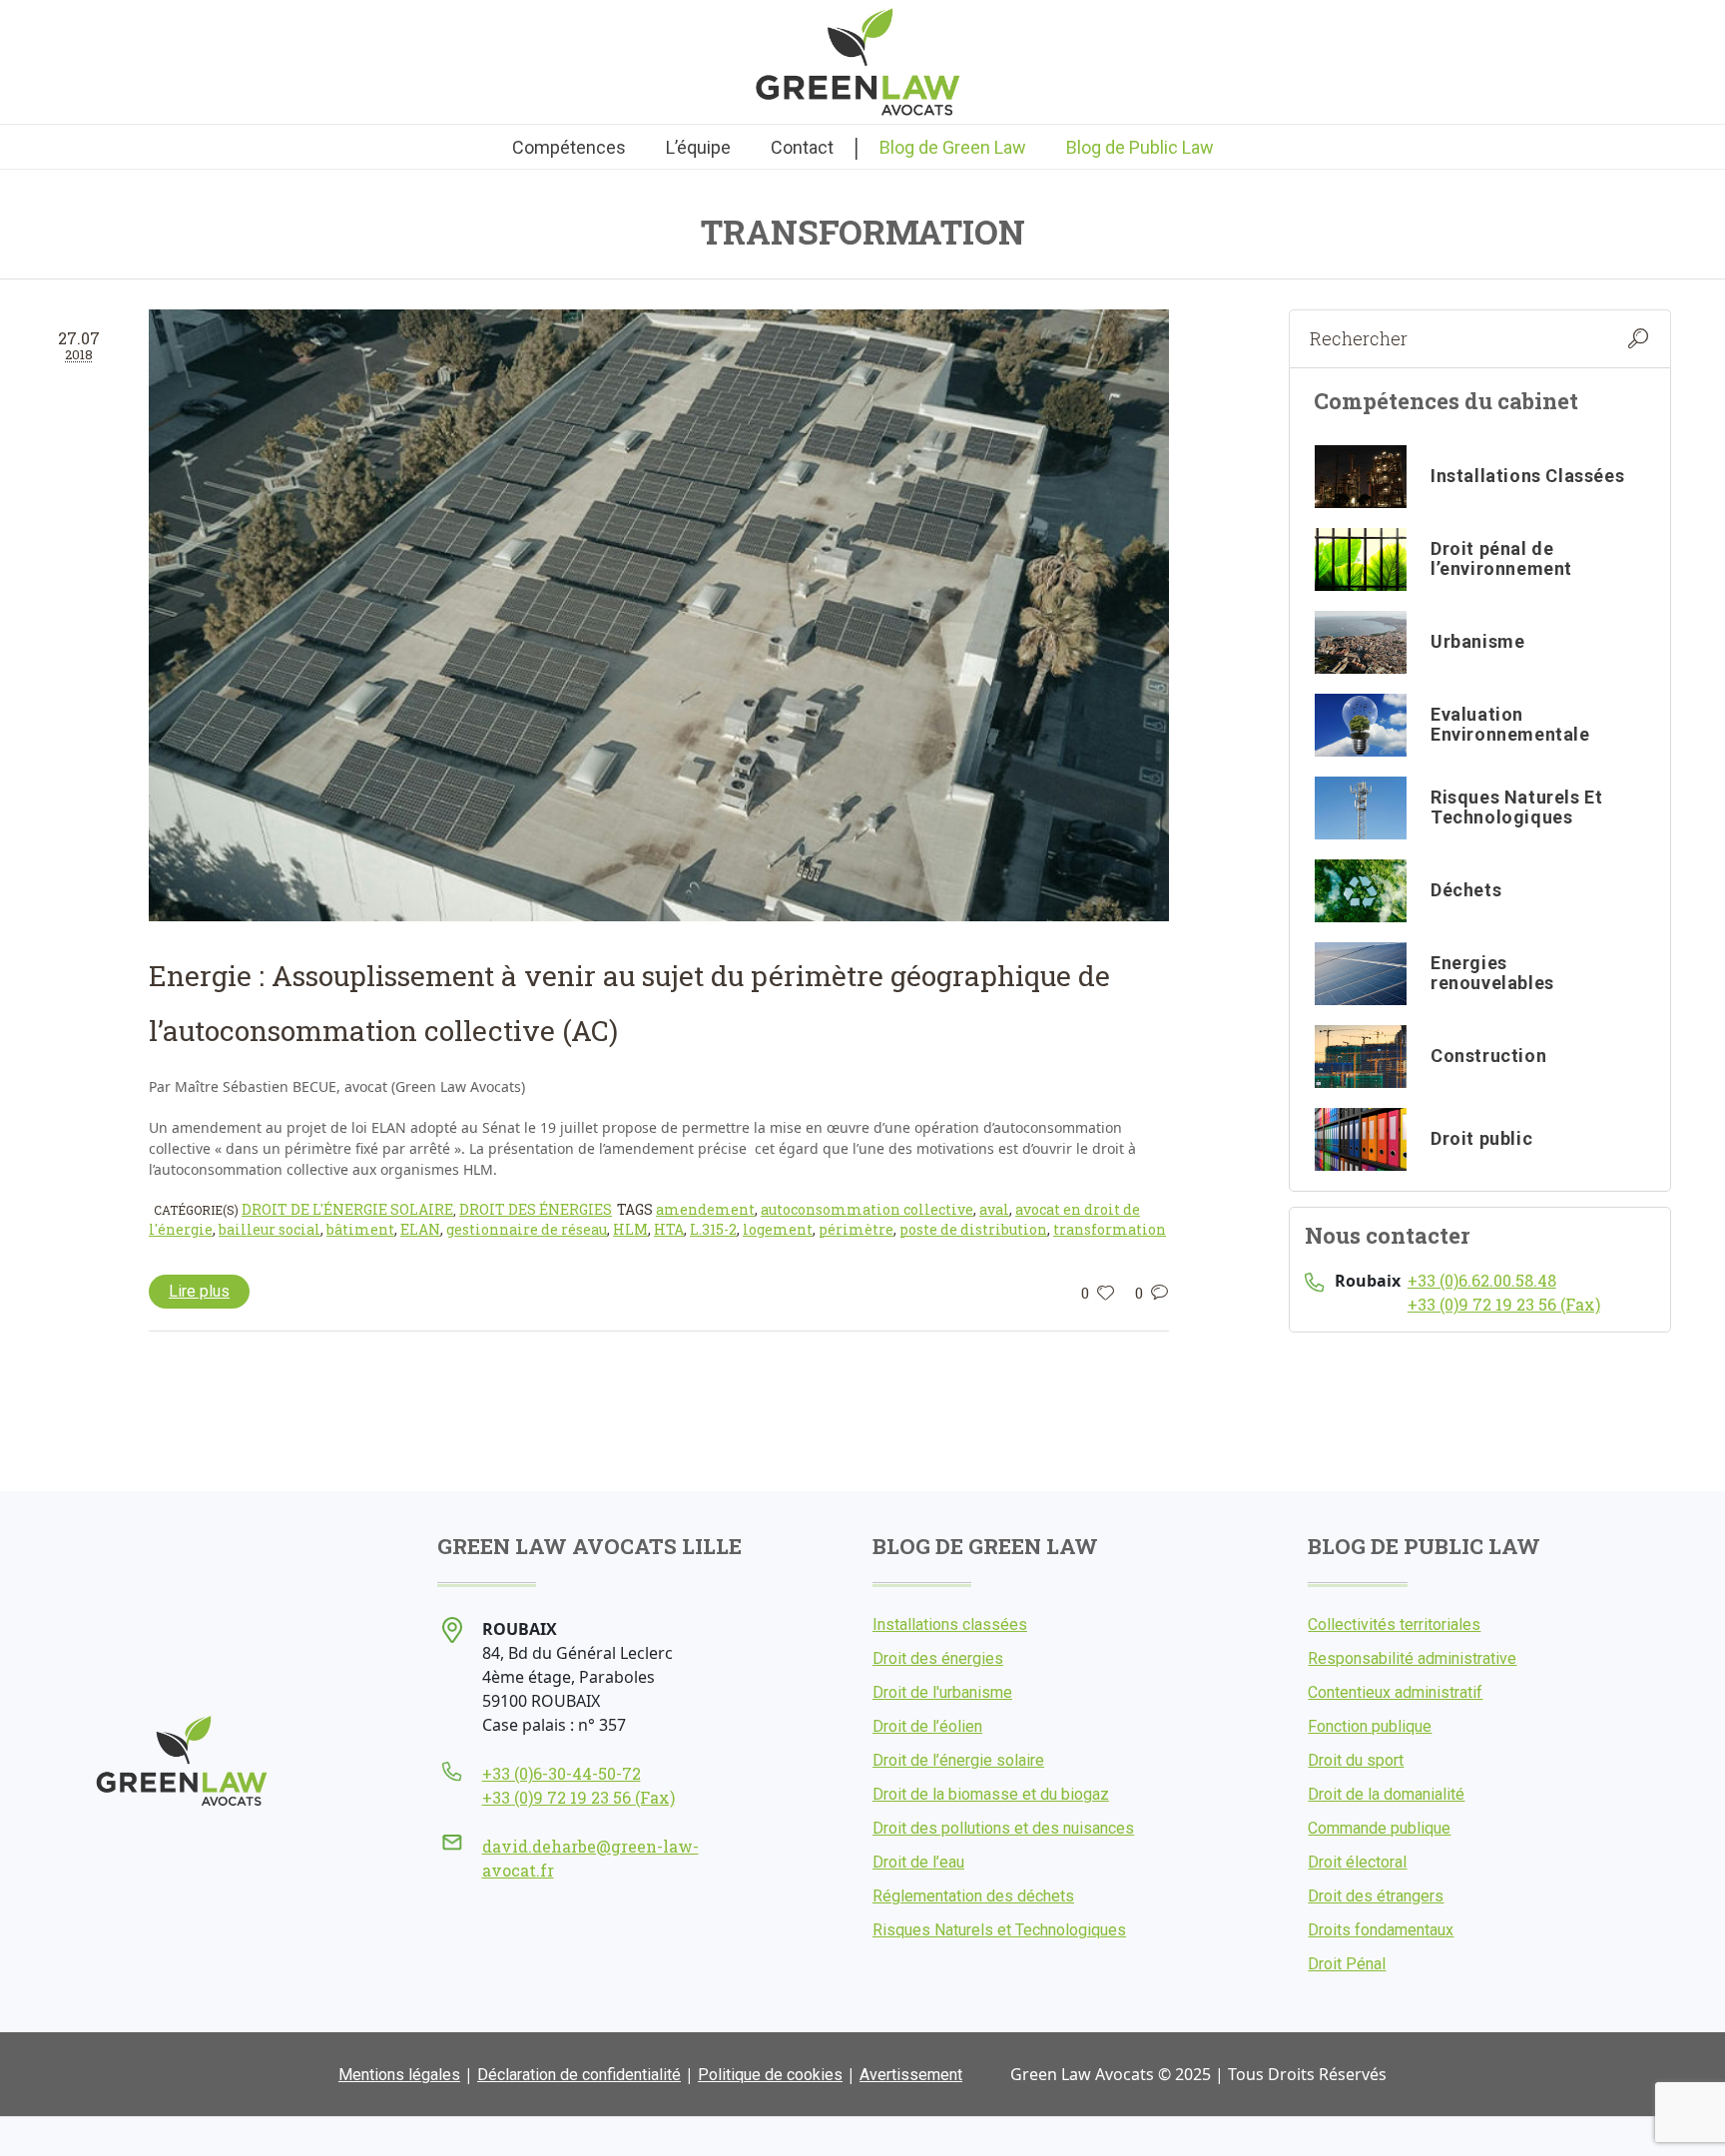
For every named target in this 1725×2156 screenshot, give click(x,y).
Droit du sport (1356, 1760)
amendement (705, 1209)
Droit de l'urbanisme (942, 1692)
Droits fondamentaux (1381, 1930)
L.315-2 (713, 1229)
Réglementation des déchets (973, 1896)
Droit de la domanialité (1386, 1794)
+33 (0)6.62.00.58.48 (1482, 1280)
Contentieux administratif (1395, 1692)
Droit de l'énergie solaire (347, 1209)
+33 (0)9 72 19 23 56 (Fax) (1504, 1304)
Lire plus (199, 1291)
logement (778, 1229)
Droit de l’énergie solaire (958, 1760)
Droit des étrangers (1376, 1896)
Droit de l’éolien (927, 1726)
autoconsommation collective (867, 1209)
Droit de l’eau (918, 1862)
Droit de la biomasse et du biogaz (991, 1794)
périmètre (856, 1229)
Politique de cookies (770, 2075)
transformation (1110, 1229)
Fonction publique (1370, 1726)
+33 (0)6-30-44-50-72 (562, 1773)
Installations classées (950, 1624)
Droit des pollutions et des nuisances (1003, 1828)
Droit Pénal (1347, 1964)
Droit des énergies (536, 1209)
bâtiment (360, 1229)
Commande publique (1379, 1828)
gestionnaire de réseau (527, 1229)
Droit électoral (1357, 1862)
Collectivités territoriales (1394, 1624)
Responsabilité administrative (1412, 1658)
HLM (630, 1229)
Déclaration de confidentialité (579, 2075)
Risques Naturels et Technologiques (999, 1930)
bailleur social (270, 1229)
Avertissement (911, 2075)
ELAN (420, 1229)
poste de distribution (973, 1229)
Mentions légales (399, 2075)
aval (994, 1209)
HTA (669, 1229)
